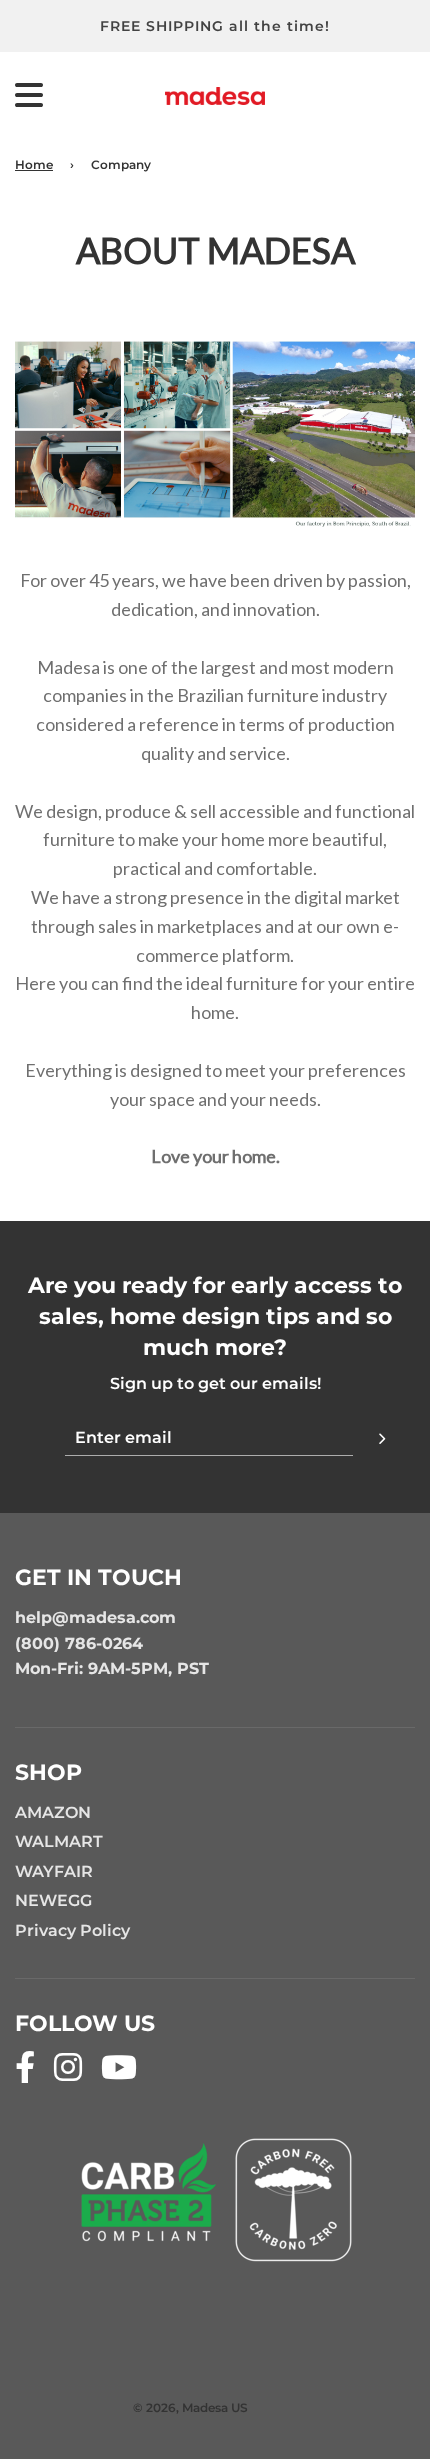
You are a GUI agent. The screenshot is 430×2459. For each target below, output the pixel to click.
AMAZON (53, 1812)
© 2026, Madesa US (190, 2407)
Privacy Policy (72, 1930)
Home (34, 164)
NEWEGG (53, 1900)
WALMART (59, 1841)
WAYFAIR (54, 1871)
